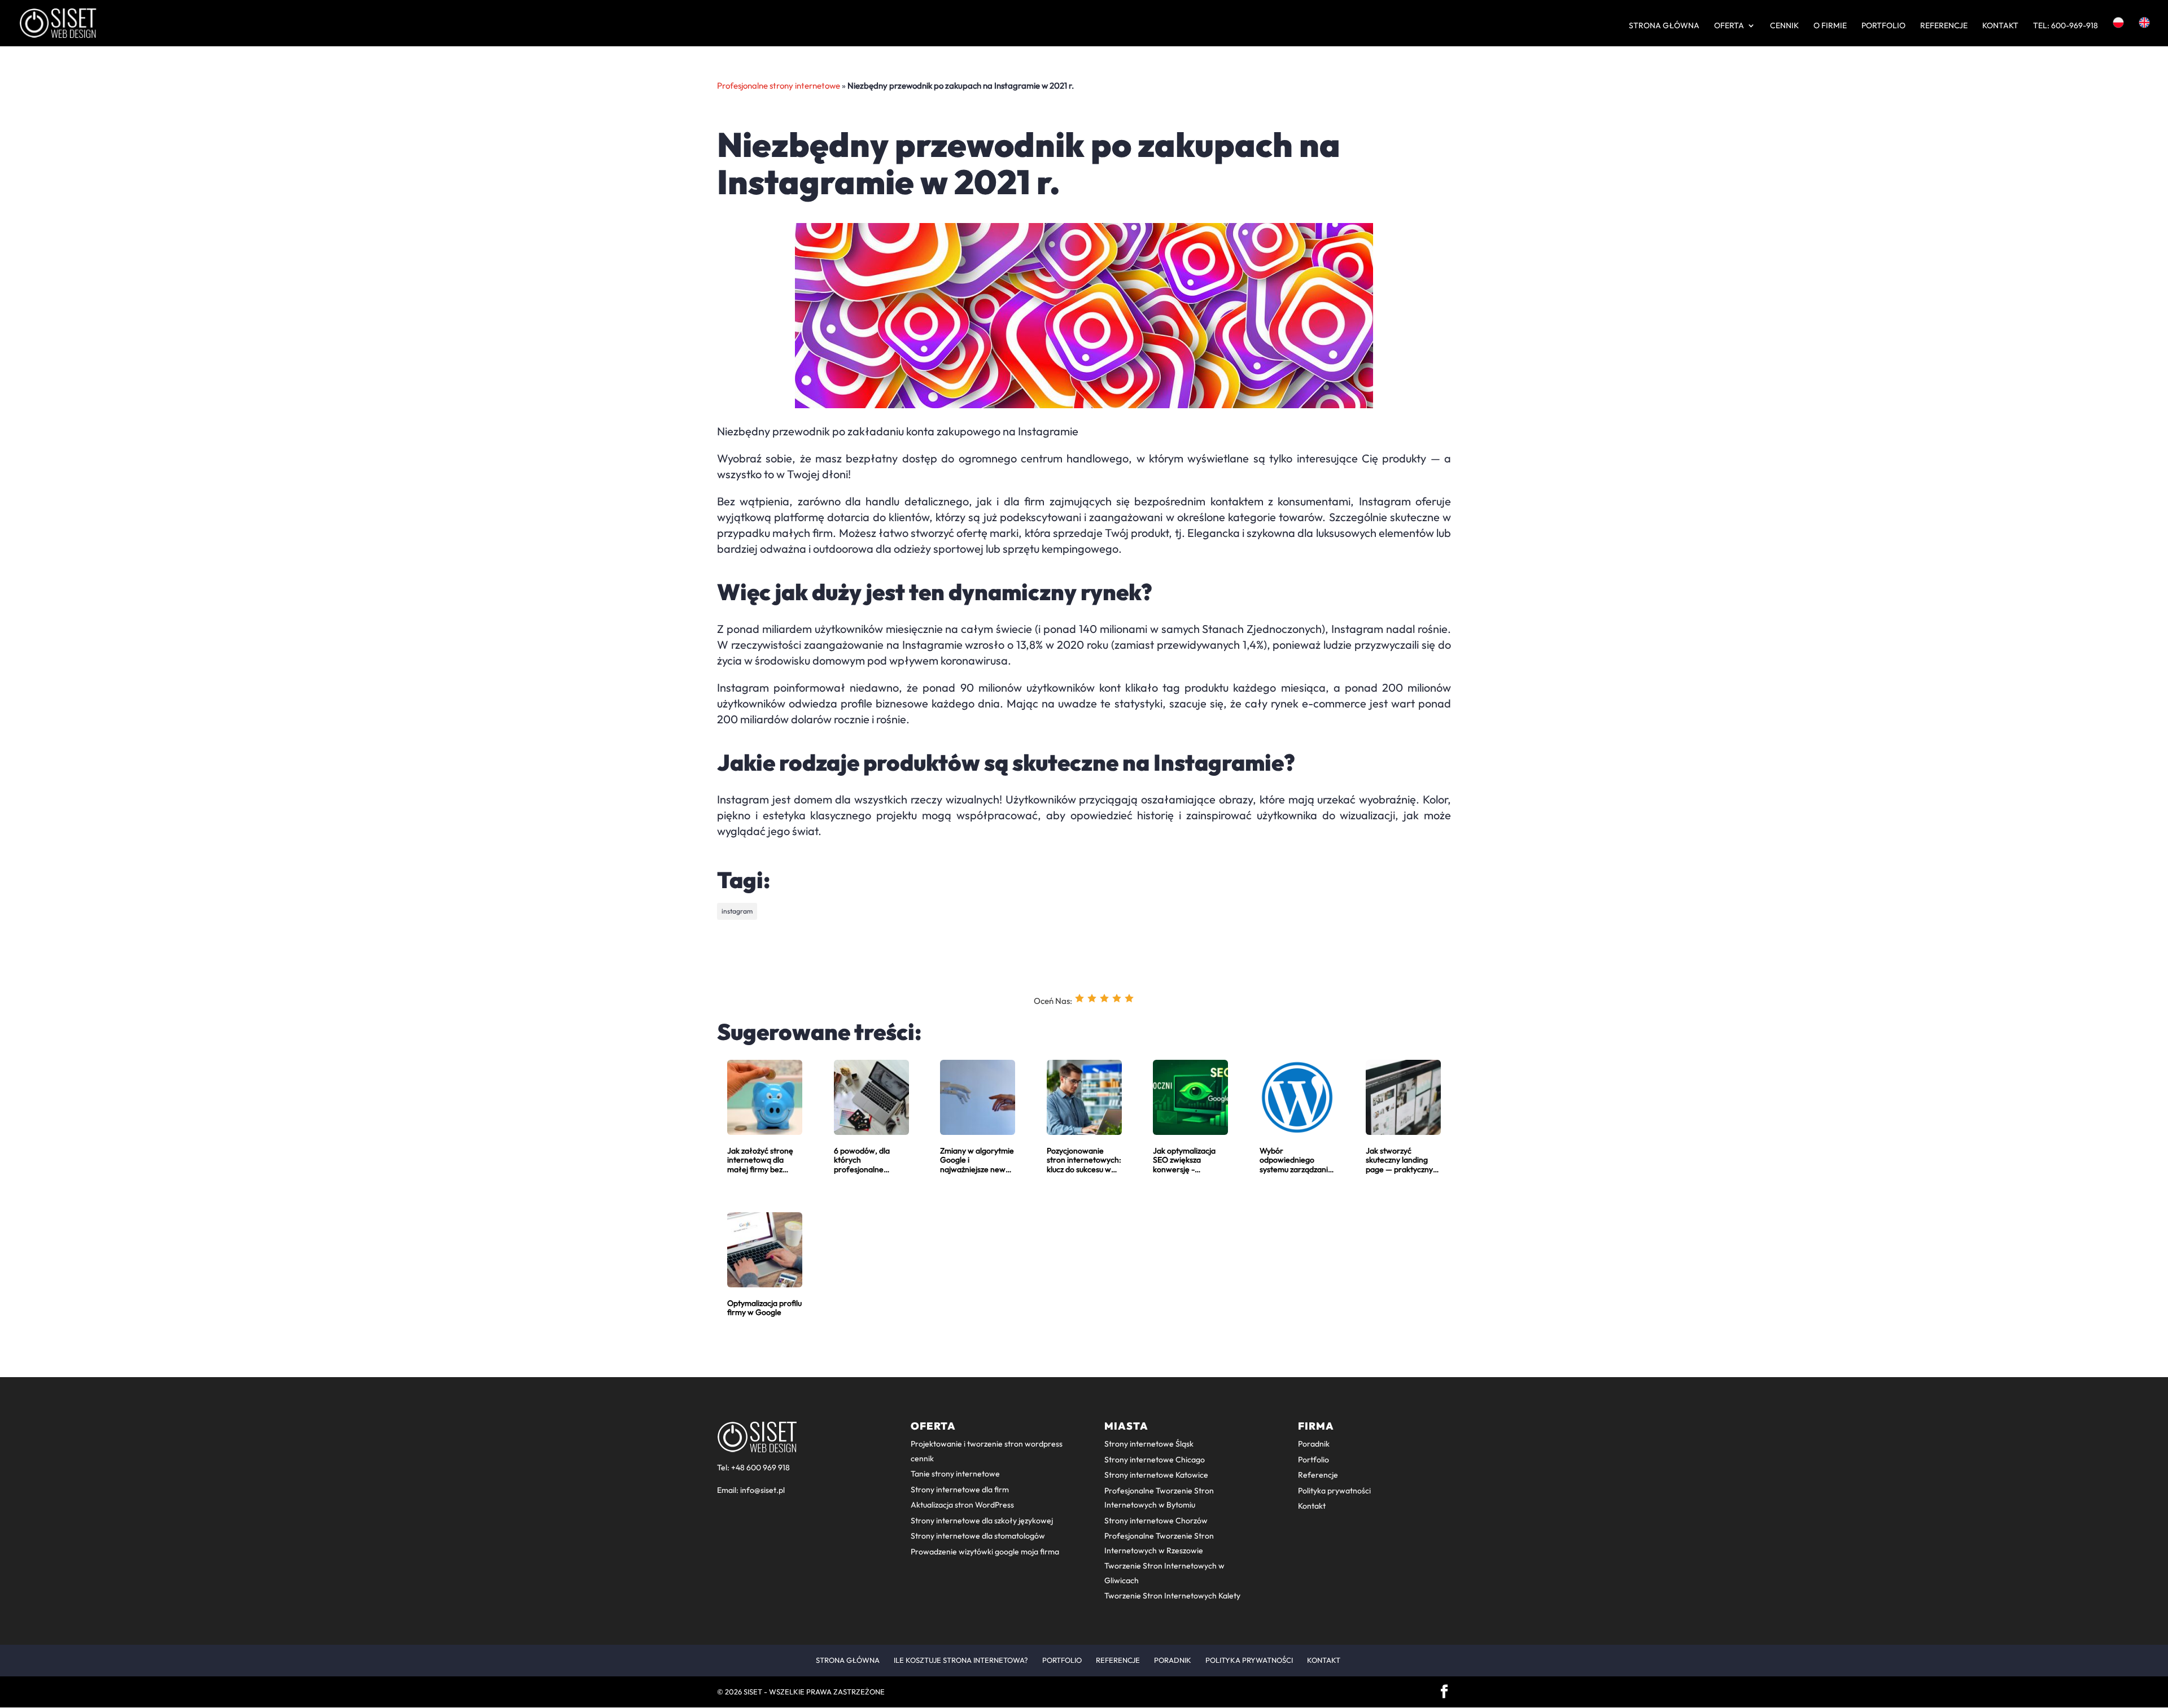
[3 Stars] (1104, 998)
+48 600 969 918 (760, 1467)
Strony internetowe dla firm (960, 1489)
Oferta (1729, 26)
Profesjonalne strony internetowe (779, 86)
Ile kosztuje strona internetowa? (961, 1660)
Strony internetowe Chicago (1155, 1460)
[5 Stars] (1129, 998)
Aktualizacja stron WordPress (962, 1505)
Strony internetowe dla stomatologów (978, 1536)
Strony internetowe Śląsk (1149, 1444)
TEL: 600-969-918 (2066, 26)
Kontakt (2000, 26)
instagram (737, 911)
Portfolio (1883, 26)
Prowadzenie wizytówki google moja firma (985, 1552)
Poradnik (1314, 1444)
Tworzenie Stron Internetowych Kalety (1172, 1596)
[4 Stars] (1117, 998)
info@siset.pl (762, 1490)
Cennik (1784, 26)
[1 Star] (1079, 998)
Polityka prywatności (1334, 1491)
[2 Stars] (1092, 998)
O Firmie (1830, 26)
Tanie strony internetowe (955, 1474)
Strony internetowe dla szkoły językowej (982, 1521)
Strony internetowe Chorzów (1156, 1521)
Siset (753, 1692)
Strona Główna (1664, 26)
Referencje (1944, 26)
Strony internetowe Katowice (1156, 1475)
